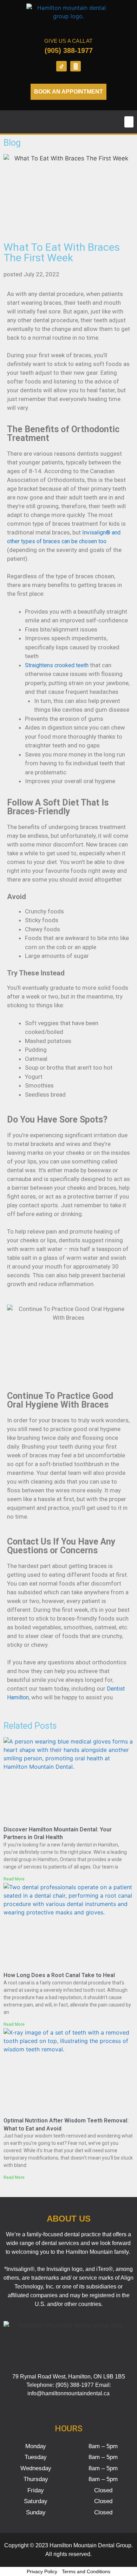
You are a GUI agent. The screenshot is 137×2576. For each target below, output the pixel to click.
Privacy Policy (42, 2571)
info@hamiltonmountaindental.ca (68, 2393)
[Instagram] (76, 66)
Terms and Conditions (86, 2571)
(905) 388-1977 (69, 50)
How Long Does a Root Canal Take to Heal (59, 1975)
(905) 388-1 (70, 2385)
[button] (129, 122)
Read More (14, 1879)
